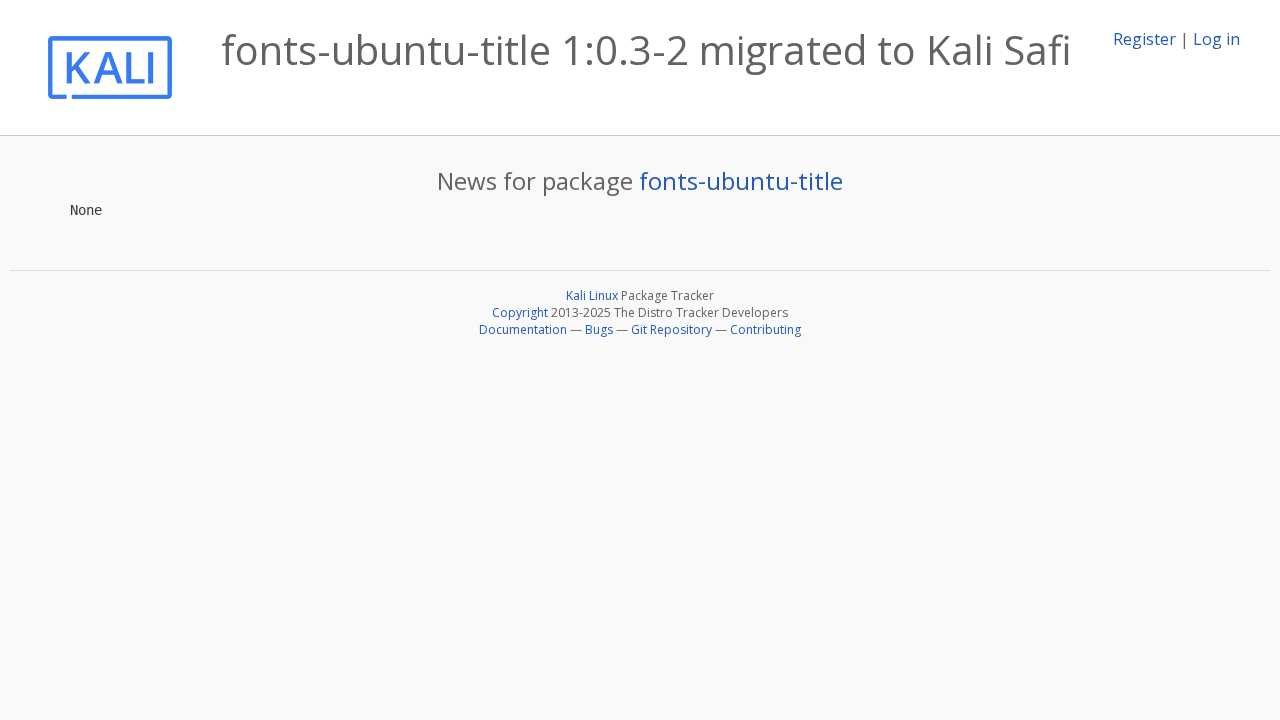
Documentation (523, 329)
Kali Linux (592, 295)
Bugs (599, 329)
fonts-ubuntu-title (741, 180)
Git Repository (671, 329)
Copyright (520, 312)
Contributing (765, 329)
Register (1144, 39)
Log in (1216, 39)
